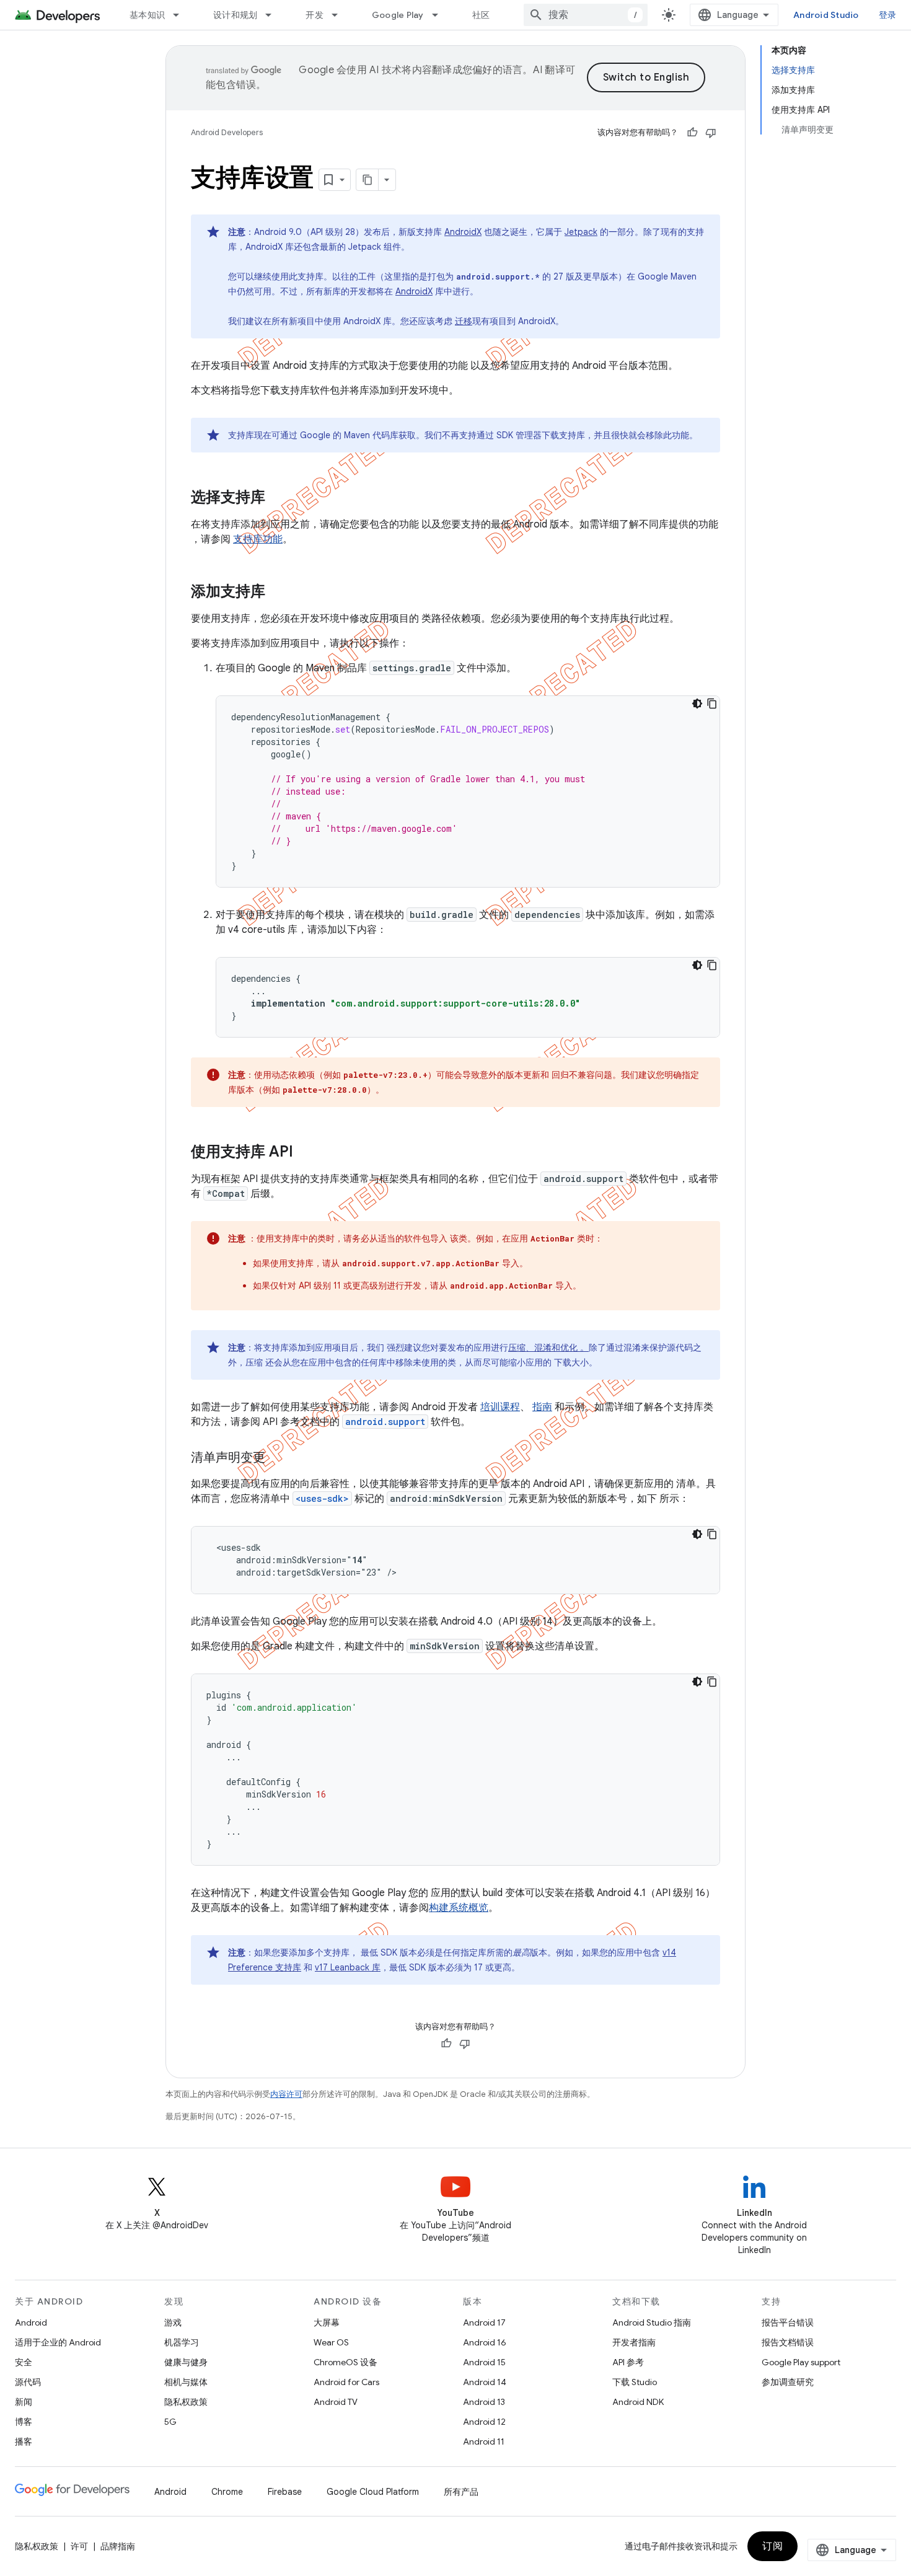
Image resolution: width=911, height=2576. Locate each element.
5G (170, 2422)
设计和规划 (235, 15)
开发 (315, 15)
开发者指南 (634, 2342)
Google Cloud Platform (373, 2492)
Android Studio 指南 (652, 2322)
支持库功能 (258, 539)
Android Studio (826, 15)
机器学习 (182, 2342)
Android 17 (484, 2322)
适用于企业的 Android (58, 2342)
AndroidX (463, 232)
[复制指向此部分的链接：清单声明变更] (278, 1458)
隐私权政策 (186, 2402)
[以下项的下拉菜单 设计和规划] (274, 15)
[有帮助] (692, 133)
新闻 (24, 2402)
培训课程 (500, 1407)
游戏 (173, 2322)
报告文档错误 (788, 2342)
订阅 (772, 2546)
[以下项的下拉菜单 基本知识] (182, 15)
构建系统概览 (459, 1908)
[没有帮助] (711, 133)
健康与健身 (186, 2362)
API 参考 (628, 2362)
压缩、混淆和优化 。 (548, 1348)
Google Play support (801, 2362)
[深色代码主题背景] (697, 704)
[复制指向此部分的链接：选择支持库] (278, 498)
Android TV (336, 2402)
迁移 (464, 321)
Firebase (285, 2492)
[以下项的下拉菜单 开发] (340, 15)
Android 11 (484, 2441)
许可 (79, 2546)
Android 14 (485, 2382)
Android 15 (484, 2362)
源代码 (28, 2382)
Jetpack (581, 232)
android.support (385, 1422)
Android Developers (227, 132)
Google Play (398, 15)
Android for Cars (346, 2382)
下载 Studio (635, 2382)
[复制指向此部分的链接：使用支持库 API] (306, 1153)
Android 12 (484, 2422)
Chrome (227, 2492)
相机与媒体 (186, 2382)
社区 (481, 15)
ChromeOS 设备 (345, 2362)
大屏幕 (327, 2322)
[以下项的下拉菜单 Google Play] (441, 15)
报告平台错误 (788, 2322)
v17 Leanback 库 (348, 1967)
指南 (542, 1407)
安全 (24, 2362)
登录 (888, 15)
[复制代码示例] (712, 704)
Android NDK (638, 2402)
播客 (24, 2441)
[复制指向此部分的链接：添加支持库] (278, 593)
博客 (24, 2422)
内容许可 (286, 2094)
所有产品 (461, 2492)
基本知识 (147, 15)
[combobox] (586, 15)
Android (31, 2322)
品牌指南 (118, 2546)
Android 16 (485, 2342)
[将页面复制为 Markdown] (367, 180)
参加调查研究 (788, 2382)
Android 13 (484, 2402)
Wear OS (331, 2342)
